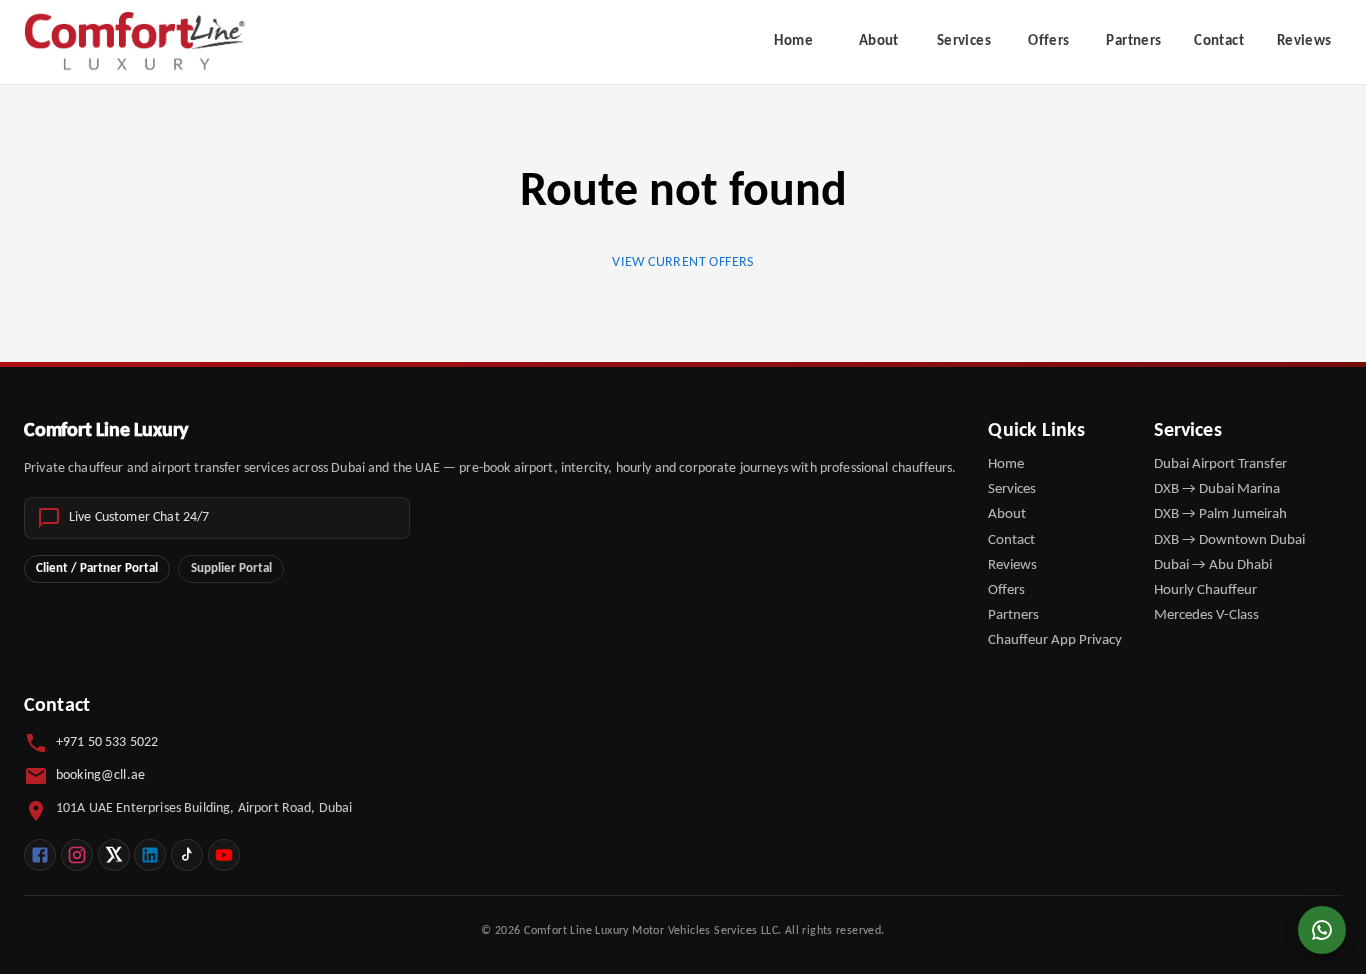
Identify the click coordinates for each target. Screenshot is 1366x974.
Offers (1049, 41)
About (879, 41)
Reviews (1304, 41)
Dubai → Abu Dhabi (1213, 565)
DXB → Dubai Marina (1217, 489)
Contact (1219, 41)
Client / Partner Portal (97, 569)
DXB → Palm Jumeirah (1220, 514)
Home (793, 41)
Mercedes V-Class (1206, 615)
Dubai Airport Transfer (1220, 464)
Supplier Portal (231, 569)
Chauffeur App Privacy (1055, 640)
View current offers (683, 262)
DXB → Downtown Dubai (1229, 540)
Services (964, 41)
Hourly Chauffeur (1205, 590)
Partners (1133, 41)
